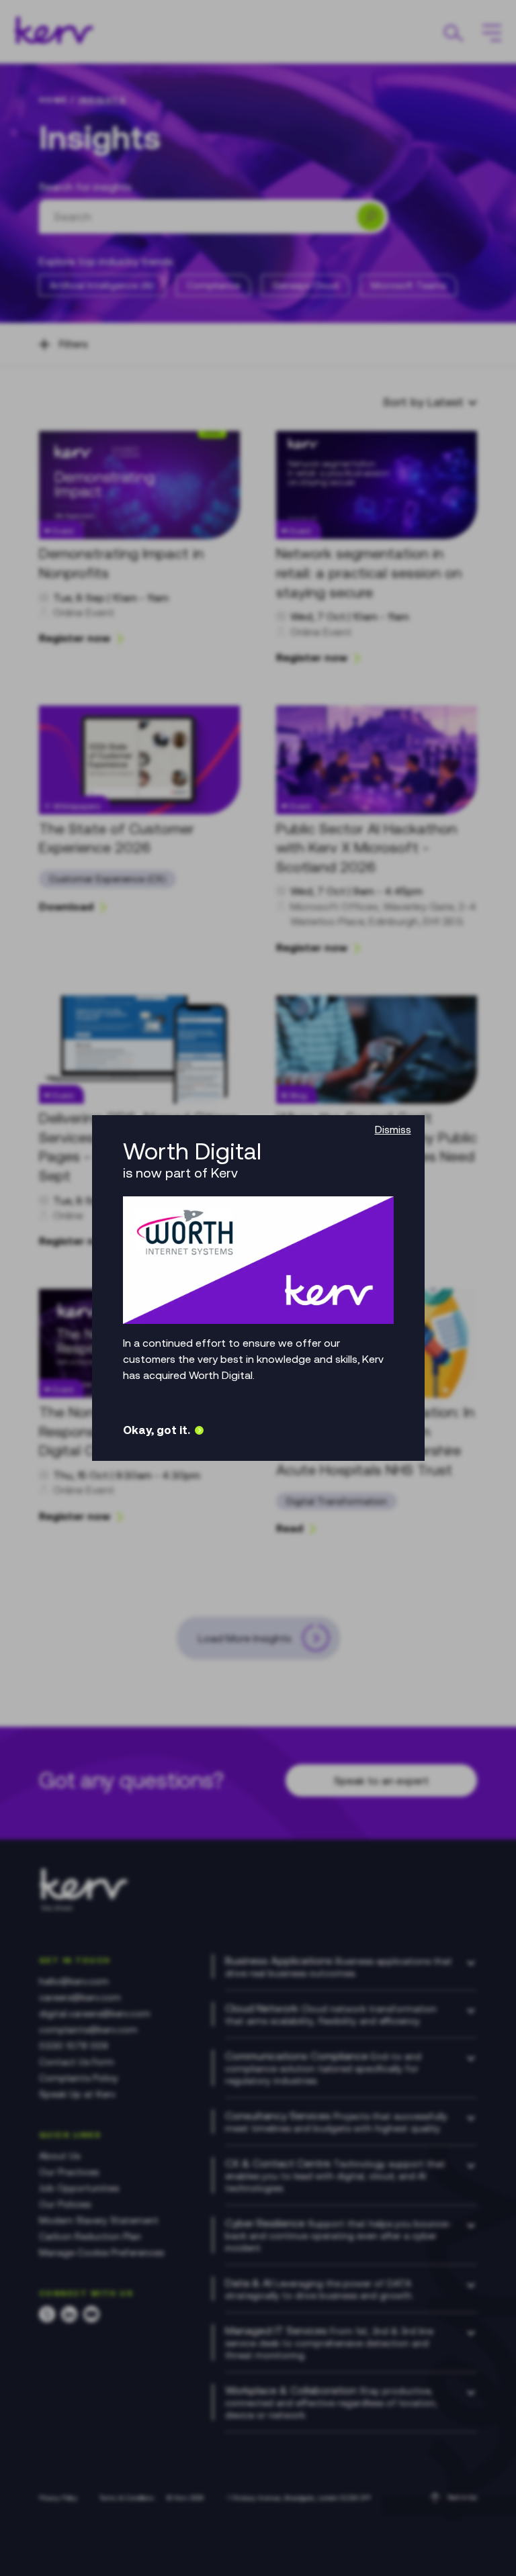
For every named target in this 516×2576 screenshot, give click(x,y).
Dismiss (393, 1129)
